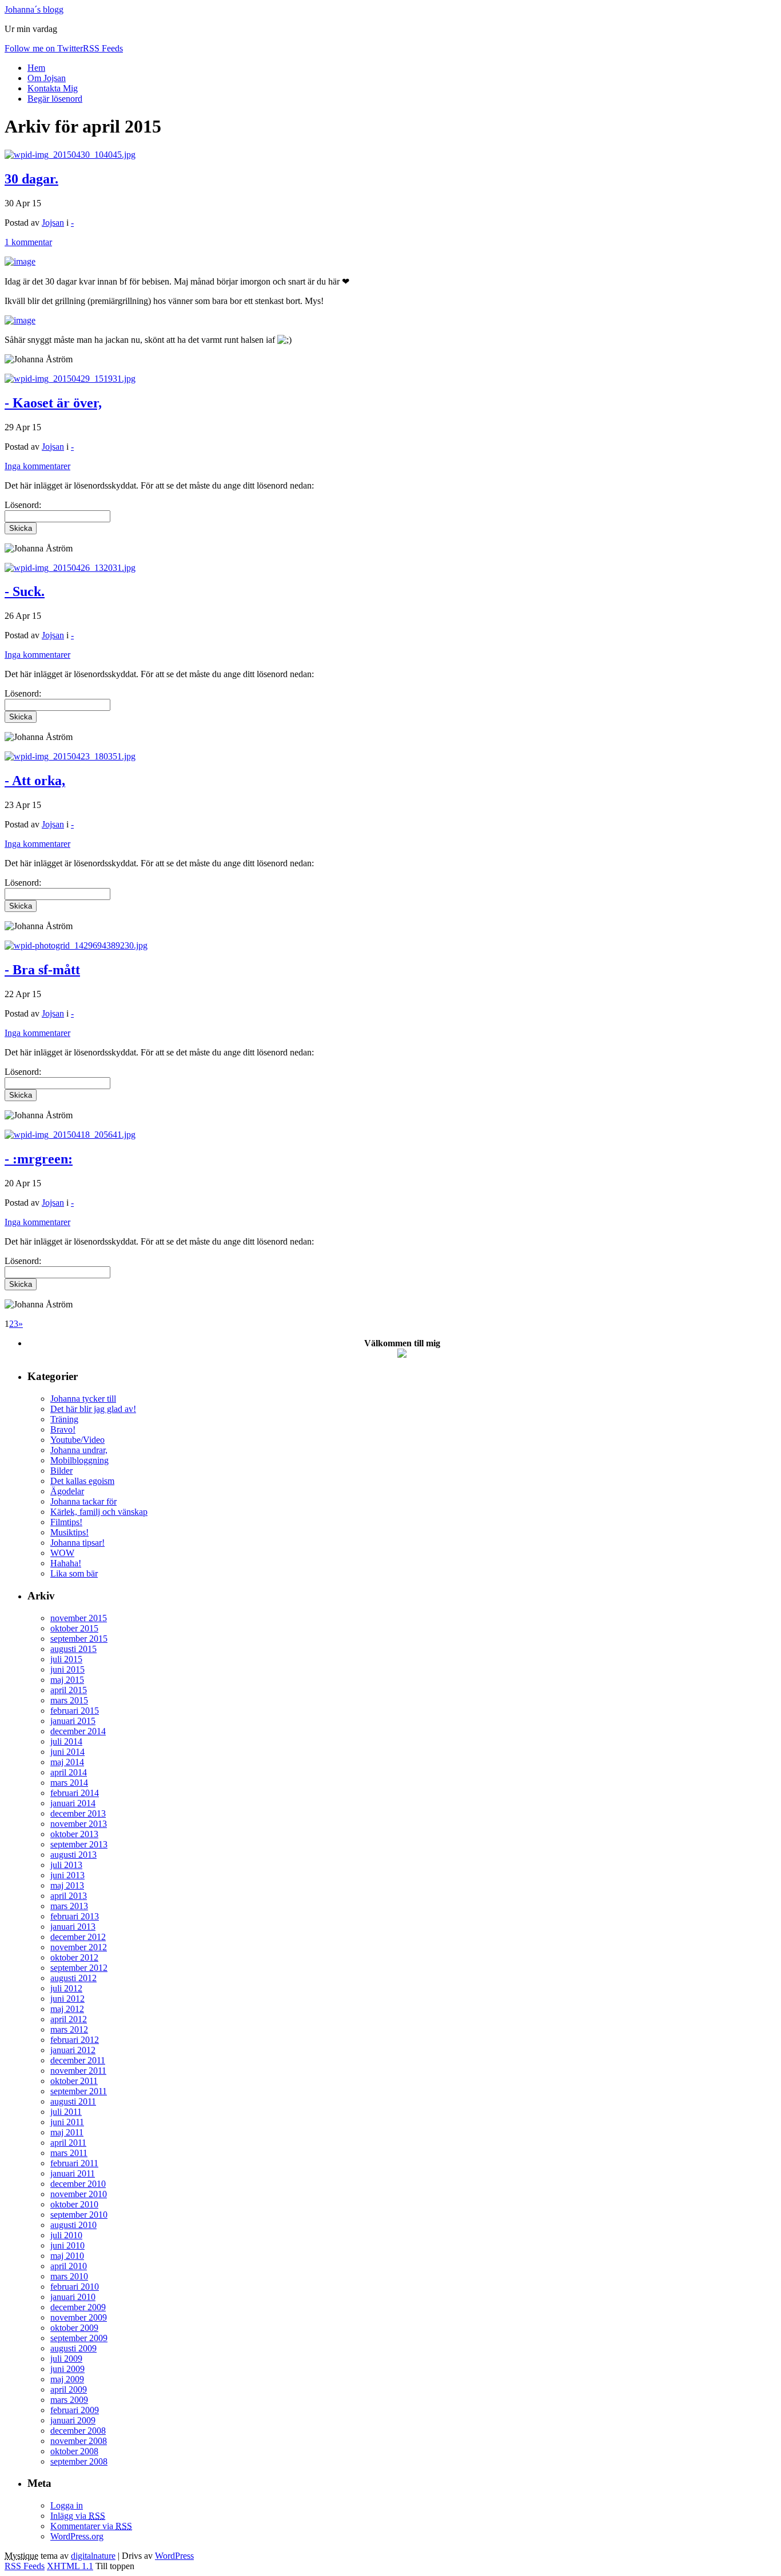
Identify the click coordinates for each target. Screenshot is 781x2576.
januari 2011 (73, 2173)
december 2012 (78, 1937)
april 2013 (69, 1896)
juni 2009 (67, 2369)
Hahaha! (66, 1563)
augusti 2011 (73, 2101)
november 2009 (79, 2317)
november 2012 (79, 1947)
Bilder (61, 1471)
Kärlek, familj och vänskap (99, 1512)
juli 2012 (66, 1988)
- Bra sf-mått (42, 970)
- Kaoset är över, (53, 403)
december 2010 (78, 2184)
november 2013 (79, 1824)
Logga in (67, 2505)
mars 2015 (69, 1700)
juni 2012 (67, 1999)
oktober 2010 (74, 2204)
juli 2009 (66, 2359)
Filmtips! (66, 1522)
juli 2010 (66, 2235)
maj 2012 (67, 2009)
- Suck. (25, 591)
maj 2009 (67, 2379)
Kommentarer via (91, 2526)
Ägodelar (67, 1491)
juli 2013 (66, 1865)
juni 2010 (67, 2245)
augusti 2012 (73, 1978)
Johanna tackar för (83, 1501)
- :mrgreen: (39, 1159)
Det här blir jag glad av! (93, 1409)
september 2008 (79, 2461)
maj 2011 (67, 2132)
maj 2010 (67, 2256)
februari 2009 (75, 2410)
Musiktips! (69, 1532)
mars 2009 (69, 2400)
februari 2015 (75, 1711)
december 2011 (78, 2060)
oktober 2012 (74, 1957)
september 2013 (79, 1844)
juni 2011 (67, 2122)
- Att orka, (35, 781)
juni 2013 (67, 1875)
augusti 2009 (73, 2348)
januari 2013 (73, 1927)
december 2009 (78, 2307)
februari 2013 (75, 1916)
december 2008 (78, 2431)
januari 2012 (73, 2050)
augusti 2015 (73, 1649)
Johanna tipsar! (77, 1543)
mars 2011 (69, 2153)
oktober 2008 (74, 2451)
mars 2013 (69, 1906)
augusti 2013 (73, 1855)
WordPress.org (77, 2536)
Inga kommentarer (37, 466)
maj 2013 (67, 1885)
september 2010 (79, 2215)
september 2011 (79, 2091)
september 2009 (79, 2338)
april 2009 (69, 2389)
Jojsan (53, 223)
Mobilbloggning (79, 1460)
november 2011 (78, 2071)
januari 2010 (73, 2297)
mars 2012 (69, 2029)
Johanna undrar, (79, 1450)
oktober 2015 (74, 1628)
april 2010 (69, 2266)
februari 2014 (75, 1793)
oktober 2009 (74, 2328)
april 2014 (69, 1772)
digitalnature (93, 2556)
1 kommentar (28, 242)
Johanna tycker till (83, 1399)
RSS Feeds (25, 2566)
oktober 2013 (74, 1834)
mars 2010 (69, 2276)
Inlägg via (78, 2516)
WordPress (174, 2556)
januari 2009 (73, 2420)
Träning (64, 1419)
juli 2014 (66, 1741)
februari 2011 (74, 2163)
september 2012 (79, 1968)
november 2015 (79, 1618)
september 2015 (79, 1639)
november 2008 (79, 2441)
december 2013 (78, 1813)
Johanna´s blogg (34, 9)
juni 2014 (67, 1752)
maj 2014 (67, 1762)
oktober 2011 (74, 2081)
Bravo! (63, 1429)
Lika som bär (74, 1573)
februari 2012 (75, 2040)
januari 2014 (73, 1803)
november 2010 (79, 2194)
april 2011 (68, 2143)
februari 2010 (75, 2287)
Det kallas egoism (82, 1481)
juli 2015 (66, 1659)
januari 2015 (73, 1721)
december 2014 (78, 1731)
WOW (62, 1553)
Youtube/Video (77, 1440)
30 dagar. (31, 179)
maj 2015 (67, 1680)
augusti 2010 (73, 2225)
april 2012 (69, 2019)
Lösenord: (23, 693)
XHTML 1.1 (70, 2566)
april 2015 (69, 1690)
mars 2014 (69, 1783)
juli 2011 (66, 2112)
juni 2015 (67, 1669)
